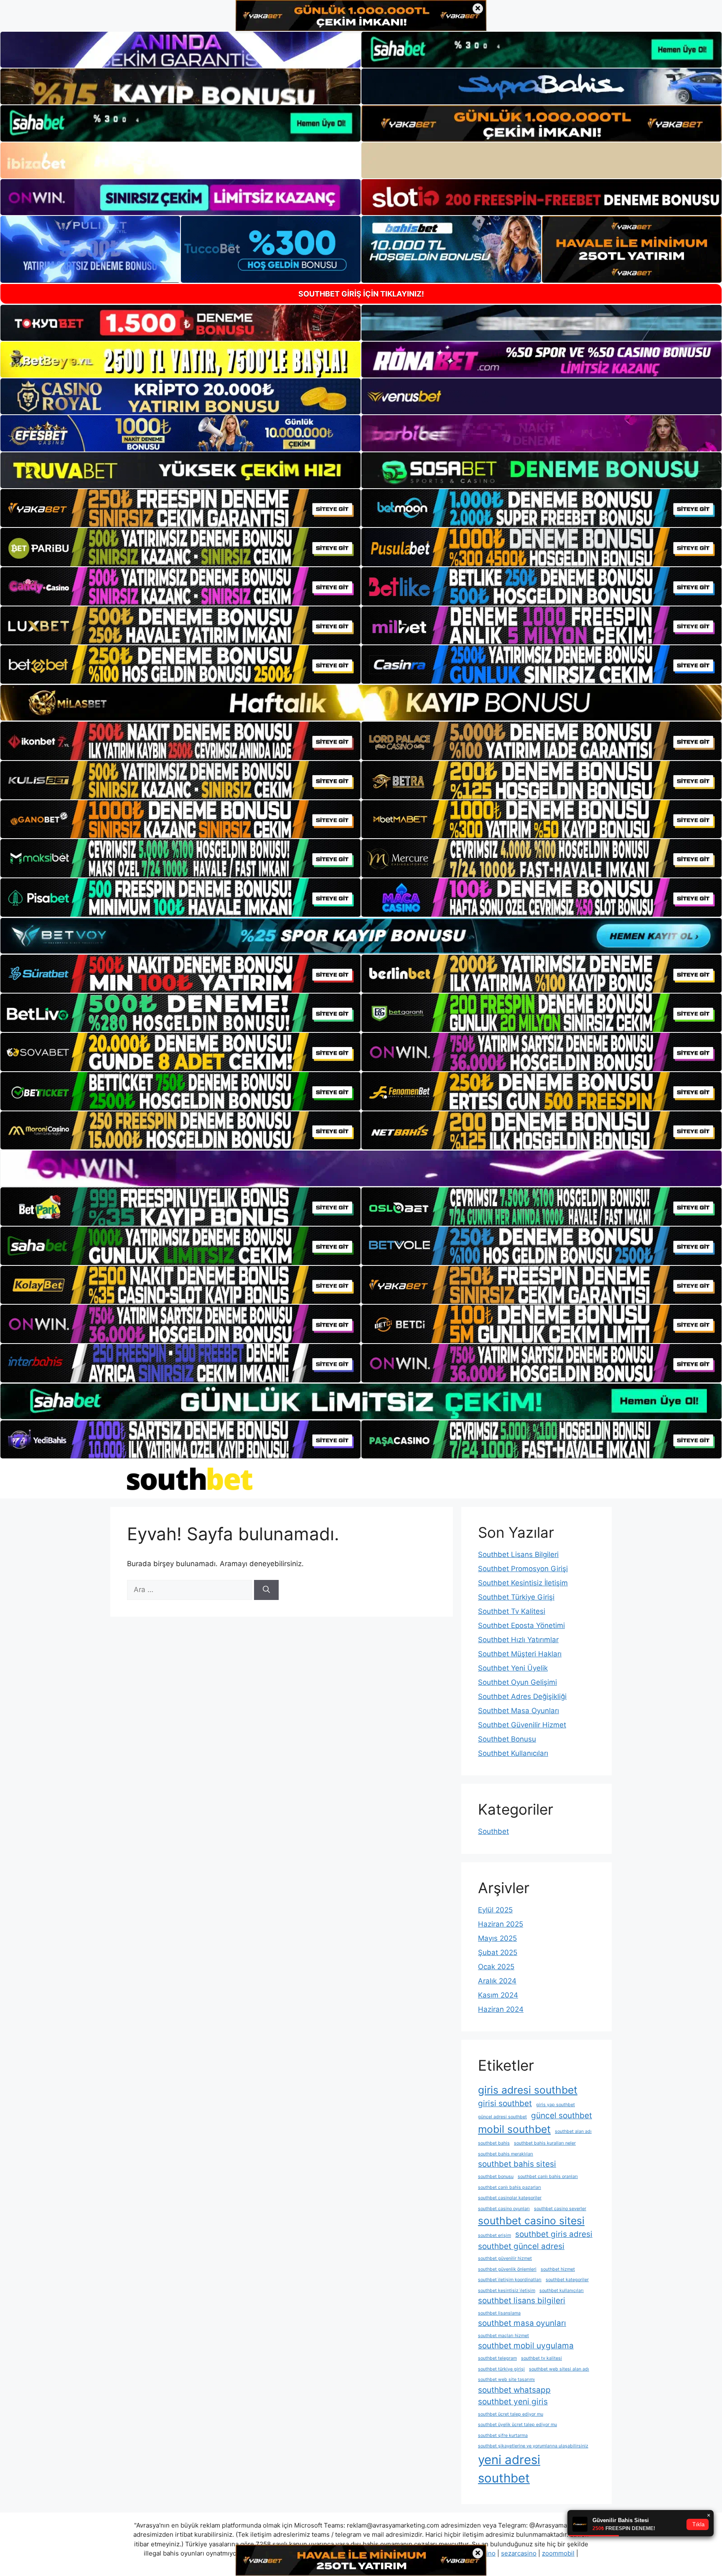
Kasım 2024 (498, 1995)
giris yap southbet (555, 2105)
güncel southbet (562, 2116)
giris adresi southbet (528, 2090)
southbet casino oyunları (504, 2209)
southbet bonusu (496, 2177)
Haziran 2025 (501, 1924)
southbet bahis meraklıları (506, 2154)
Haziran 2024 (501, 2009)
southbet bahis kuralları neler (545, 2143)
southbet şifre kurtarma (503, 2435)
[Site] (180, 508)
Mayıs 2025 (497, 1938)
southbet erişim (494, 2235)
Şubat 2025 (498, 1952)
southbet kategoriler (567, 2280)
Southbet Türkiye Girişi (516, 1597)
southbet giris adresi (554, 2234)
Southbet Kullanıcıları (513, 1753)
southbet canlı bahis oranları (548, 2177)
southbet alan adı (573, 2131)
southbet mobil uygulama (526, 2346)
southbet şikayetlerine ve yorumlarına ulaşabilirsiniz (533, 2446)
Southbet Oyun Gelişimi (517, 1682)
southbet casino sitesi (531, 2221)
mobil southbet (514, 2129)
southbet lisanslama (499, 2313)
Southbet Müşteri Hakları (520, 1654)
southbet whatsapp (514, 2390)
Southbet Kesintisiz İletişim (523, 1583)
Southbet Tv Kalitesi (512, 1611)
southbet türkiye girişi (501, 2369)
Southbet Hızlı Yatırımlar (518, 1640)
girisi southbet (505, 2103)
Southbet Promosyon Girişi (523, 1569)
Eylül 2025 (495, 1910)
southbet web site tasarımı (506, 2380)
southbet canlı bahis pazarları (510, 2187)
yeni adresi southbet (509, 2469)
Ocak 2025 (496, 1967)
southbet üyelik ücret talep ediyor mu (517, 2425)
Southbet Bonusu (507, 1739)
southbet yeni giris (513, 2402)
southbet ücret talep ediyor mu (511, 2414)
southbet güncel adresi (521, 2246)
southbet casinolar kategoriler (510, 2198)
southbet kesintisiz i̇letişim (507, 2291)
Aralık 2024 (497, 1981)
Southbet (493, 1831)
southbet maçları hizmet (503, 2336)
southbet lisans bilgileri (522, 2301)
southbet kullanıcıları (562, 2291)
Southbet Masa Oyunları (519, 1711)
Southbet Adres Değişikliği (522, 1696)
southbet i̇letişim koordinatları (510, 2280)
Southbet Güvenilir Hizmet (522, 1725)
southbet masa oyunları (522, 2323)
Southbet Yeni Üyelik (513, 1668)
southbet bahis (494, 2143)
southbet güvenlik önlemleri (507, 2269)
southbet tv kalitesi (541, 2358)
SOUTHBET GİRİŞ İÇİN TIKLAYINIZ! (361, 294)
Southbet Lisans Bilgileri (518, 1554)
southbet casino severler (560, 2209)
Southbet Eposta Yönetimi (521, 1625)
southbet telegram (497, 2358)
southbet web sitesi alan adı (559, 2369)
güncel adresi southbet (502, 2117)
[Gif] (361, 703)
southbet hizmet (558, 2269)
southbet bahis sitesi (517, 2164)
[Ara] (266, 1590)
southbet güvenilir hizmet (505, 2258)
